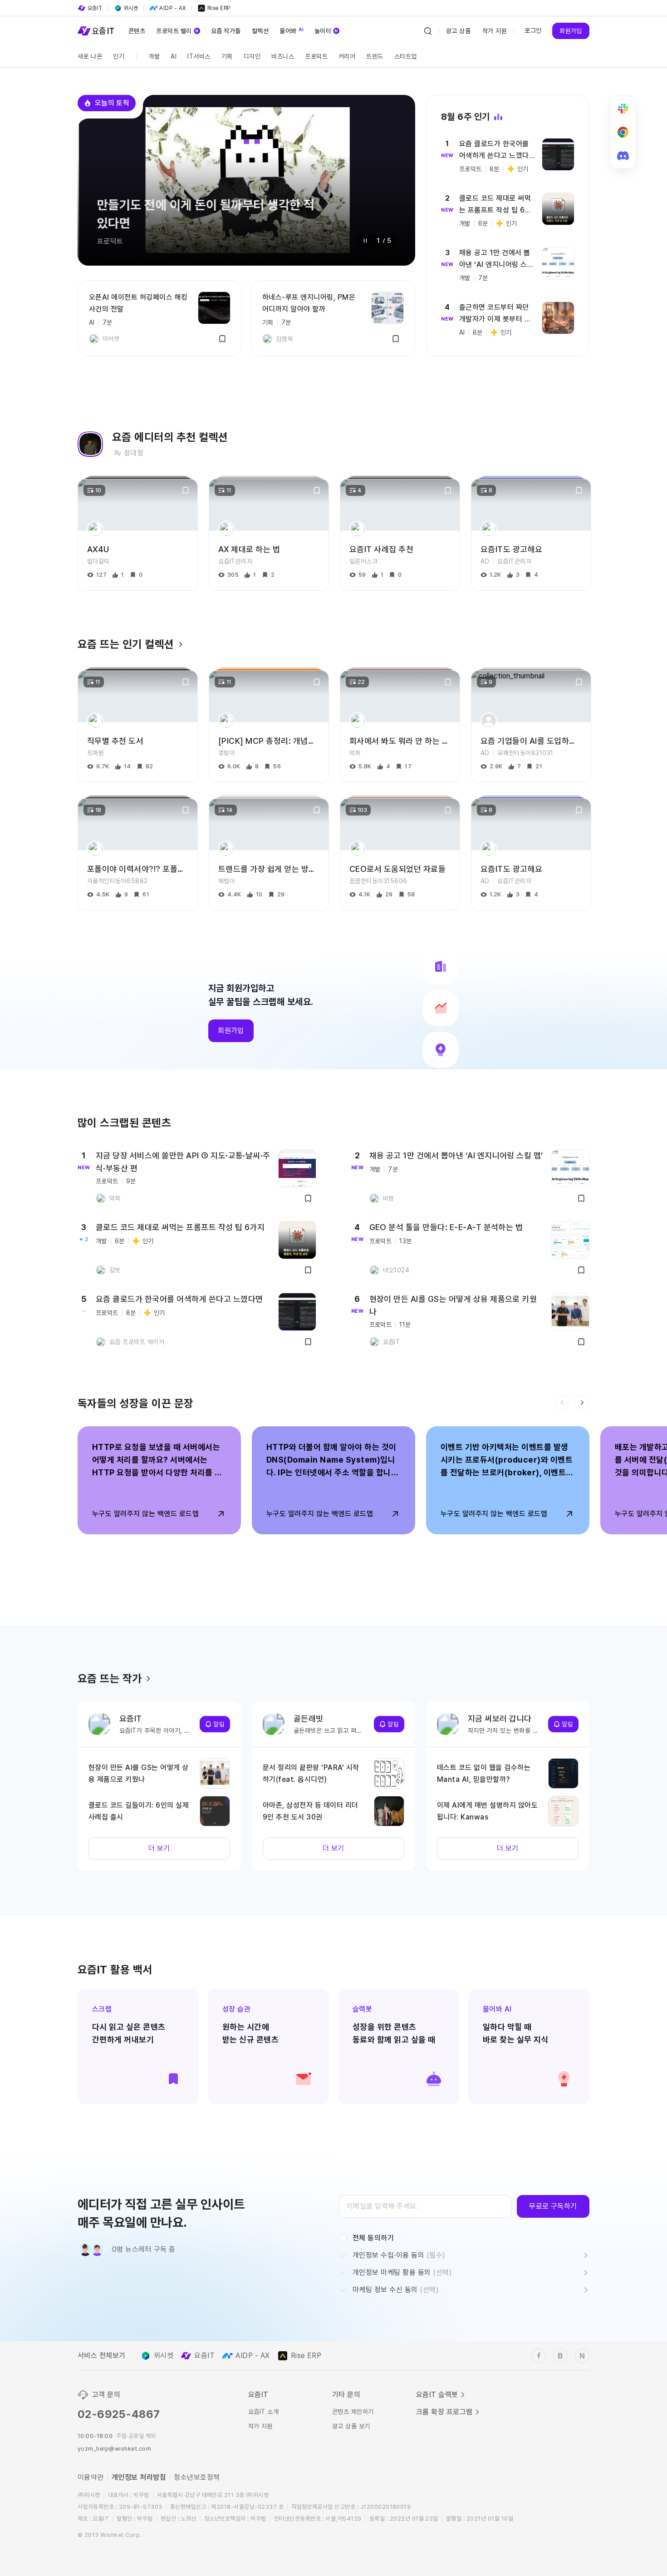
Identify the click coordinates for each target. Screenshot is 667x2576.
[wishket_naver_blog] (582, 2356)
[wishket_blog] (560, 2356)
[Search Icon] (428, 31)
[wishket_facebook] (539, 2356)
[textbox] (425, 2206)
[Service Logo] (96, 31)
